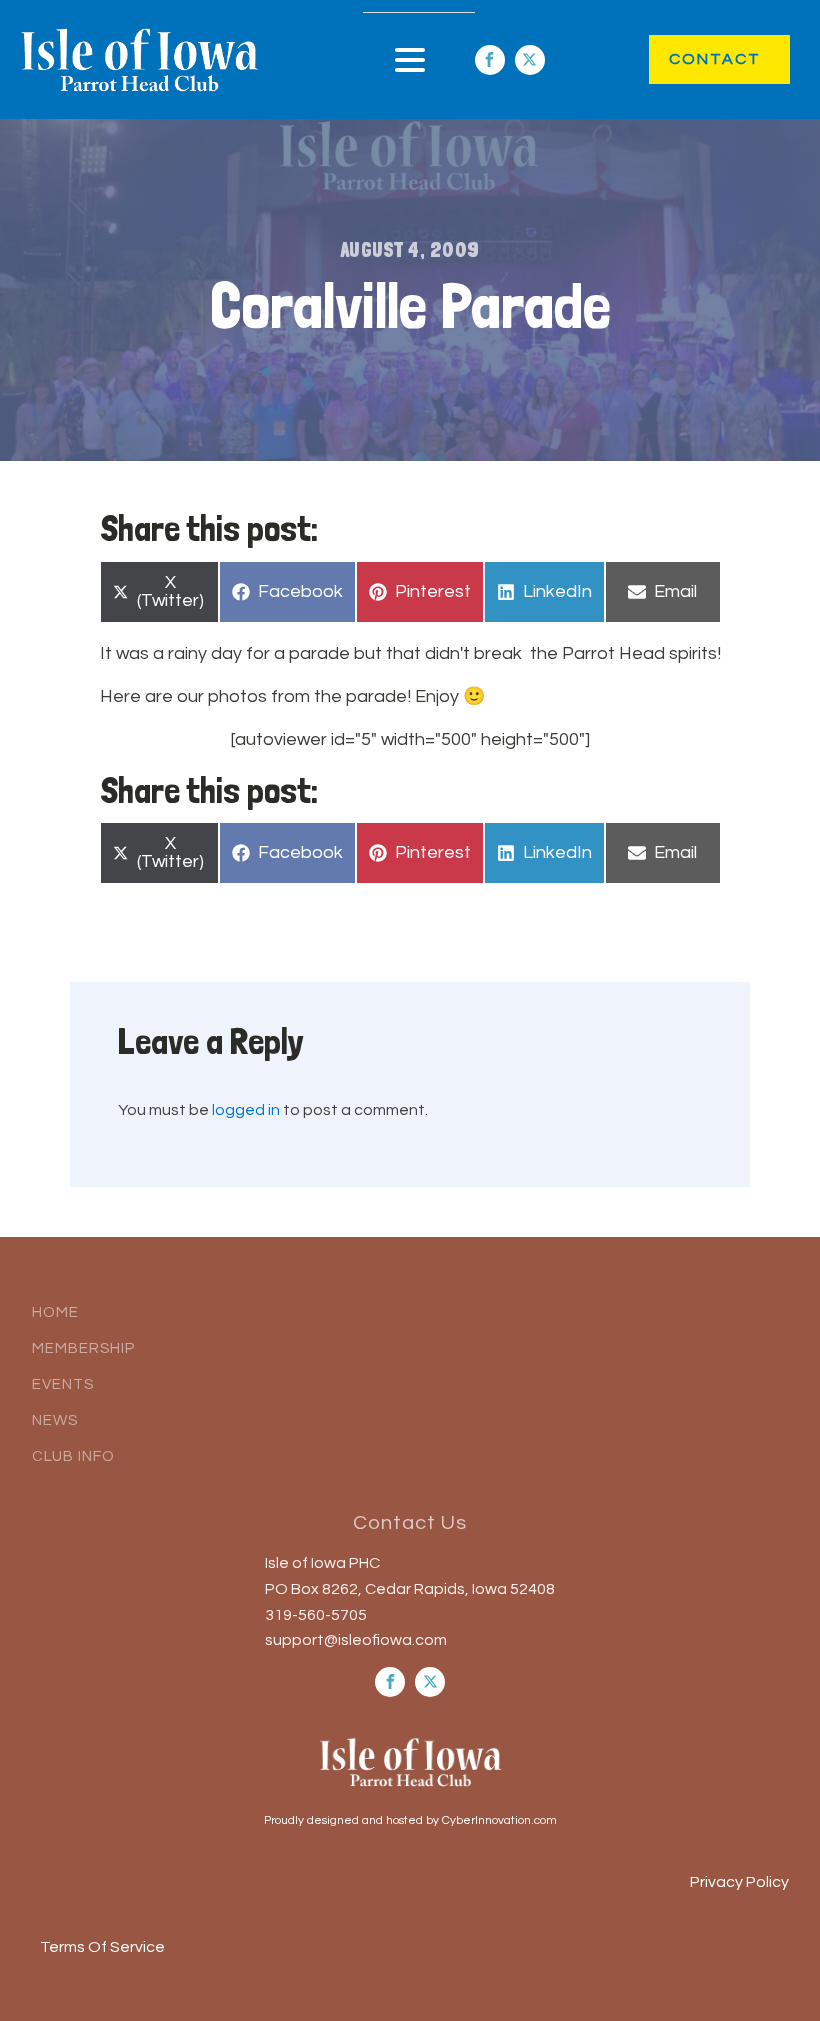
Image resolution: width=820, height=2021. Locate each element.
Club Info (73, 1456)
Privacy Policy (739, 1882)
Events (63, 1384)
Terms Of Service (102, 1947)
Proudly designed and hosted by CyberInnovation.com (410, 1820)
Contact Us (410, 1523)
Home (55, 1312)
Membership (83, 1348)
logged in (246, 1110)
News (55, 1420)
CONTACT (694, 59)
